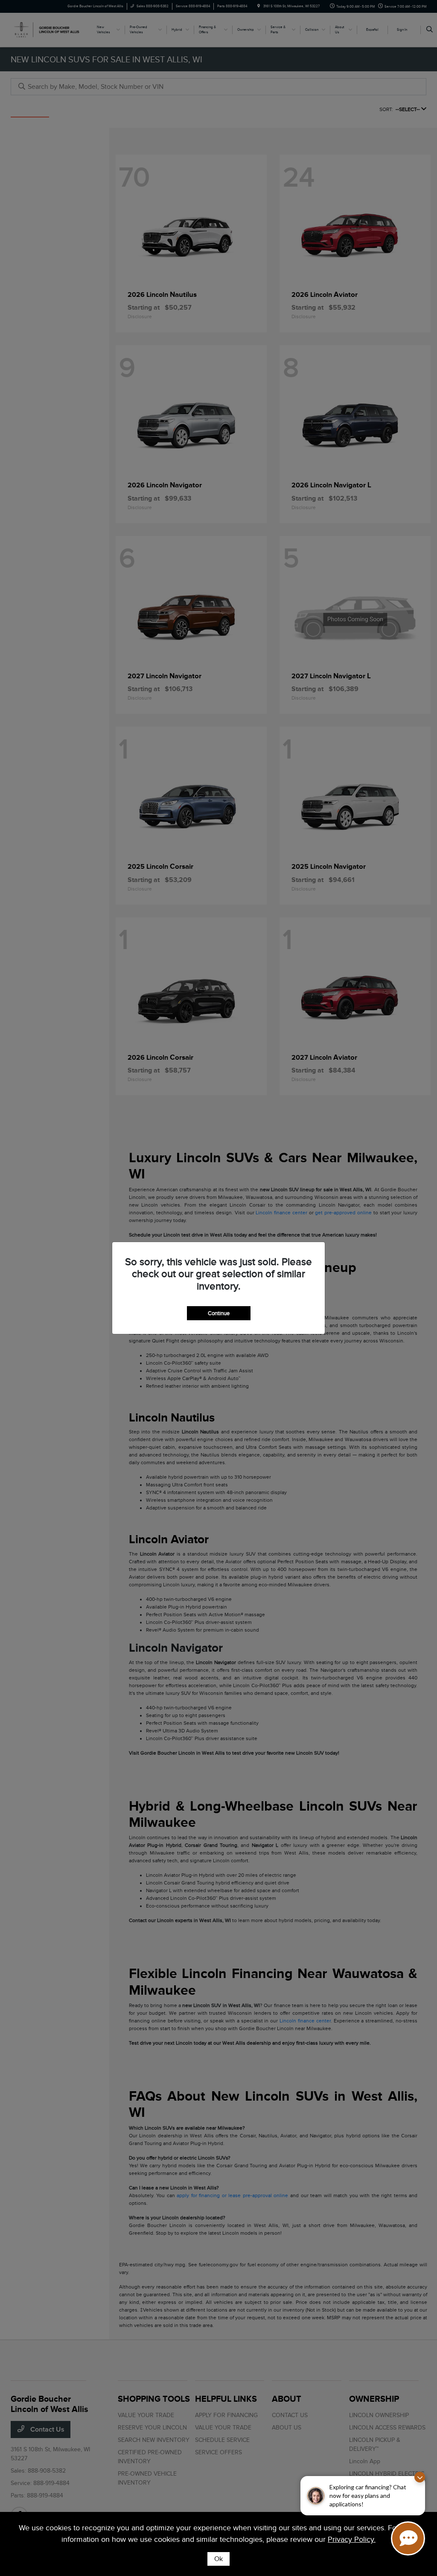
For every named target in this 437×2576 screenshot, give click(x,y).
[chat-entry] (408, 2538)
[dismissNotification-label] (420, 2477)
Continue (219, 1313)
